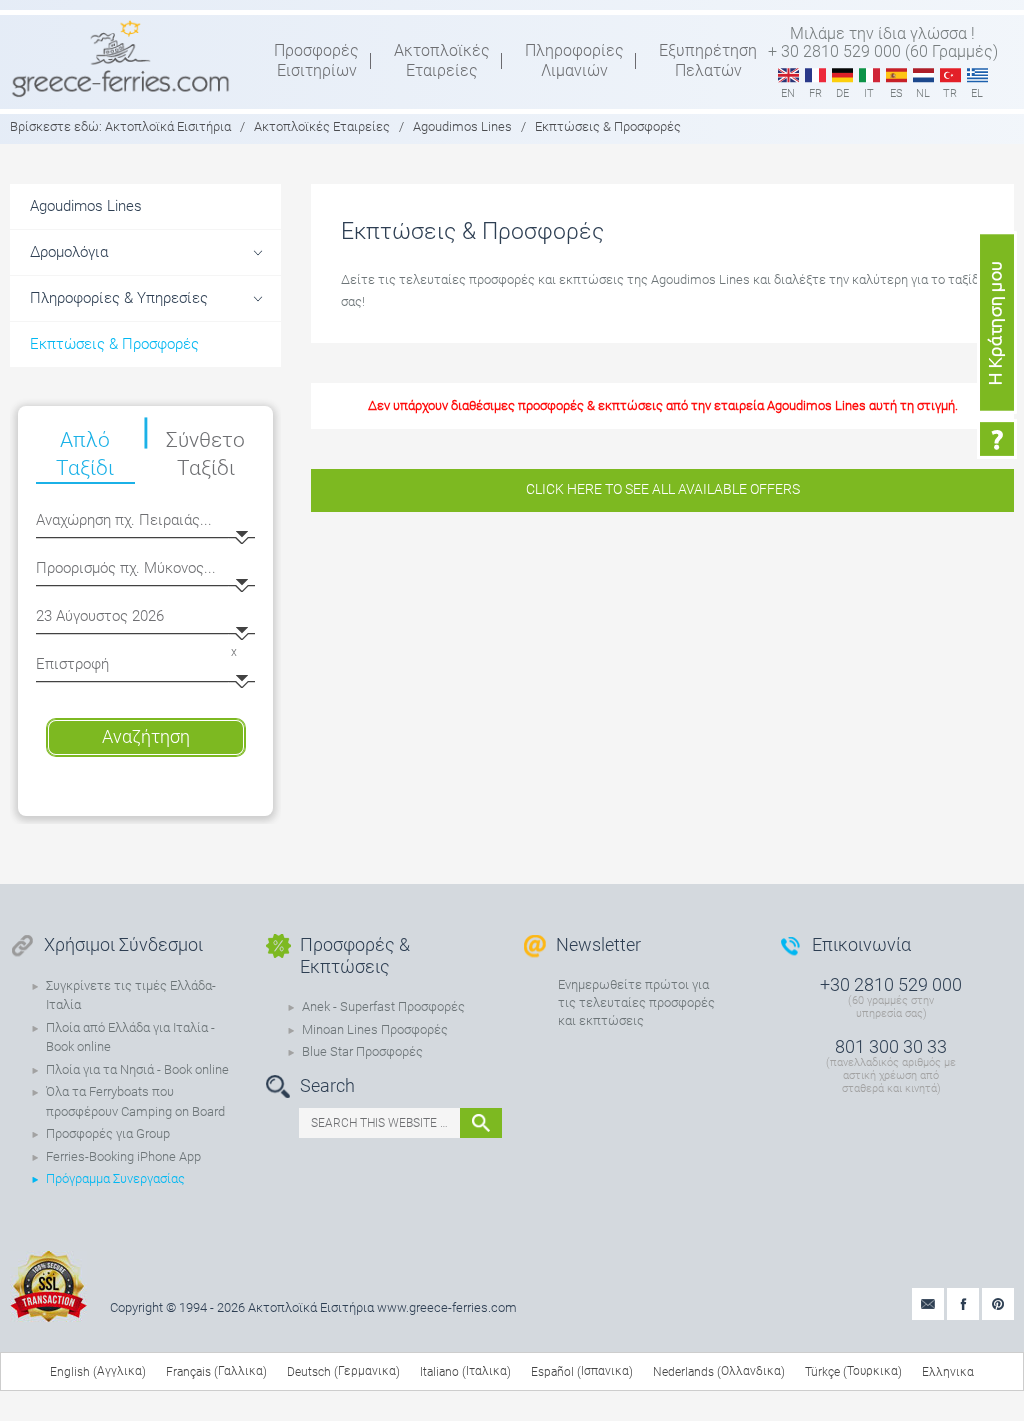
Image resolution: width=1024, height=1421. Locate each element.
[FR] (815, 76)
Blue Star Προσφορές (362, 1051)
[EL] (977, 76)
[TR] (950, 76)
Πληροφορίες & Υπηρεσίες (119, 298)
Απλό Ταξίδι (85, 454)
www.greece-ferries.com (447, 1307)
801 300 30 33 (891, 1046)
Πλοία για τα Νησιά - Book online (137, 1069)
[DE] (842, 76)
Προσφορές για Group (108, 1133)
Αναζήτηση (146, 736)
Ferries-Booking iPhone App (123, 1156)
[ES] (896, 76)
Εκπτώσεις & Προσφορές (114, 344)
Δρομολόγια (69, 252)
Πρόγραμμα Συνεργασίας (115, 1178)
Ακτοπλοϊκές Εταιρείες (322, 126)
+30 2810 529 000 (891, 984)
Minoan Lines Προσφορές (375, 1029)
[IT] (869, 76)
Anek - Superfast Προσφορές (383, 1006)
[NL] (923, 76)
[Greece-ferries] (120, 58)
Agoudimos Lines (462, 126)
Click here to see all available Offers (663, 489)
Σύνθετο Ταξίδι (205, 454)
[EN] (788, 76)
